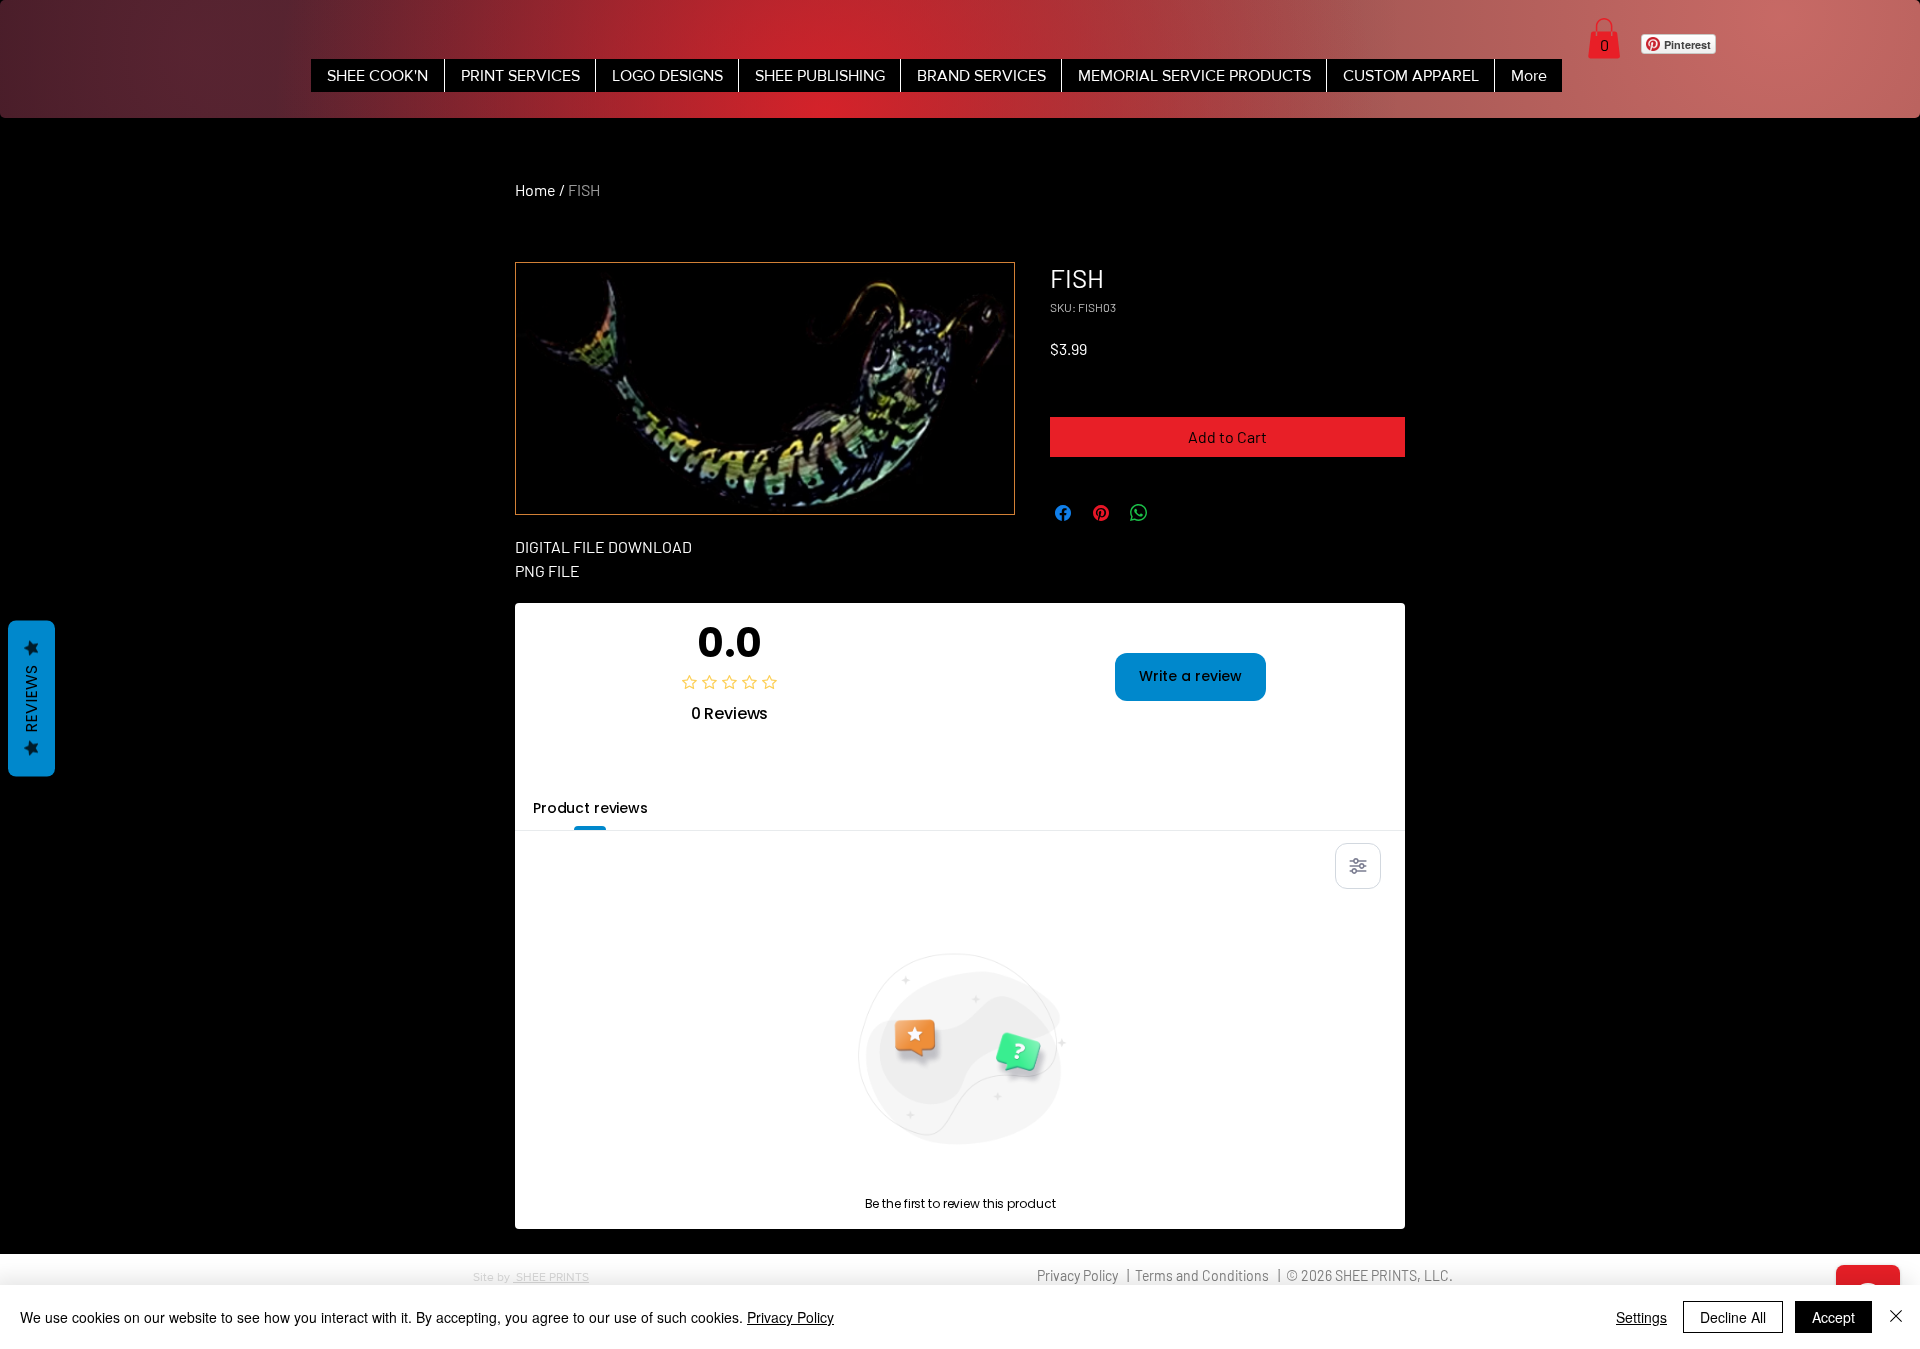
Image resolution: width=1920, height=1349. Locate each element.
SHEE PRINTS (551, 1277)
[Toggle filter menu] (1358, 866)
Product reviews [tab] (590, 808)
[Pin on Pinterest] (1101, 513)
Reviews (31, 698)
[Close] (1896, 1317)
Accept (1833, 1317)
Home (535, 189)
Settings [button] (1641, 1317)
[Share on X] (1177, 513)
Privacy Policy (790, 1317)
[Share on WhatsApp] (1139, 513)
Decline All (1733, 1317)
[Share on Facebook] (1063, 513)
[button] (1604, 38)
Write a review (1190, 676)
